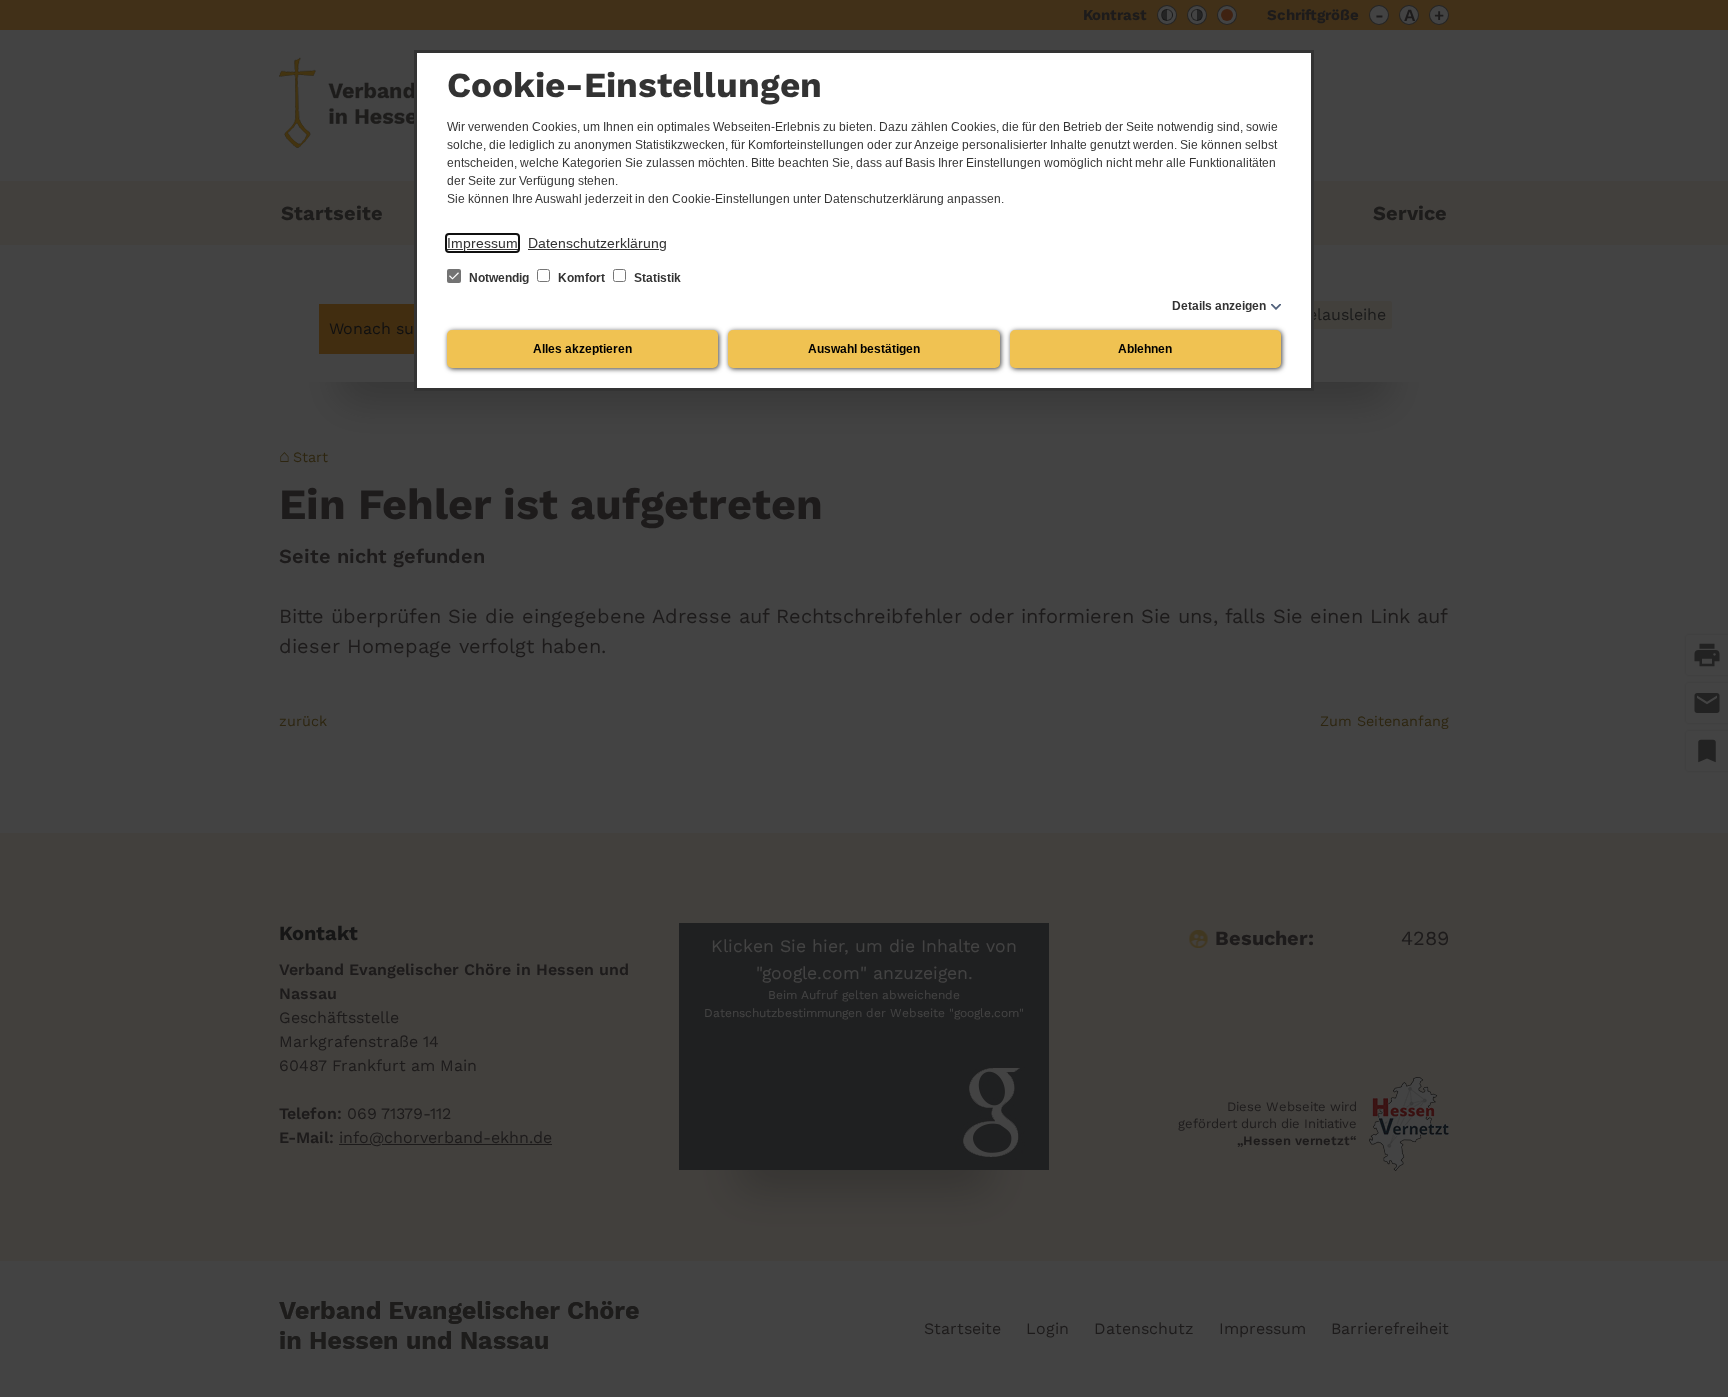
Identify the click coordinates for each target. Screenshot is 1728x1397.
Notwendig (499, 278)
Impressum (482, 243)
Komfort (581, 278)
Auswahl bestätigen (864, 349)
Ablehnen (1145, 349)
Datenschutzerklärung (597, 243)
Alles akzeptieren (582, 349)
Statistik (656, 278)
